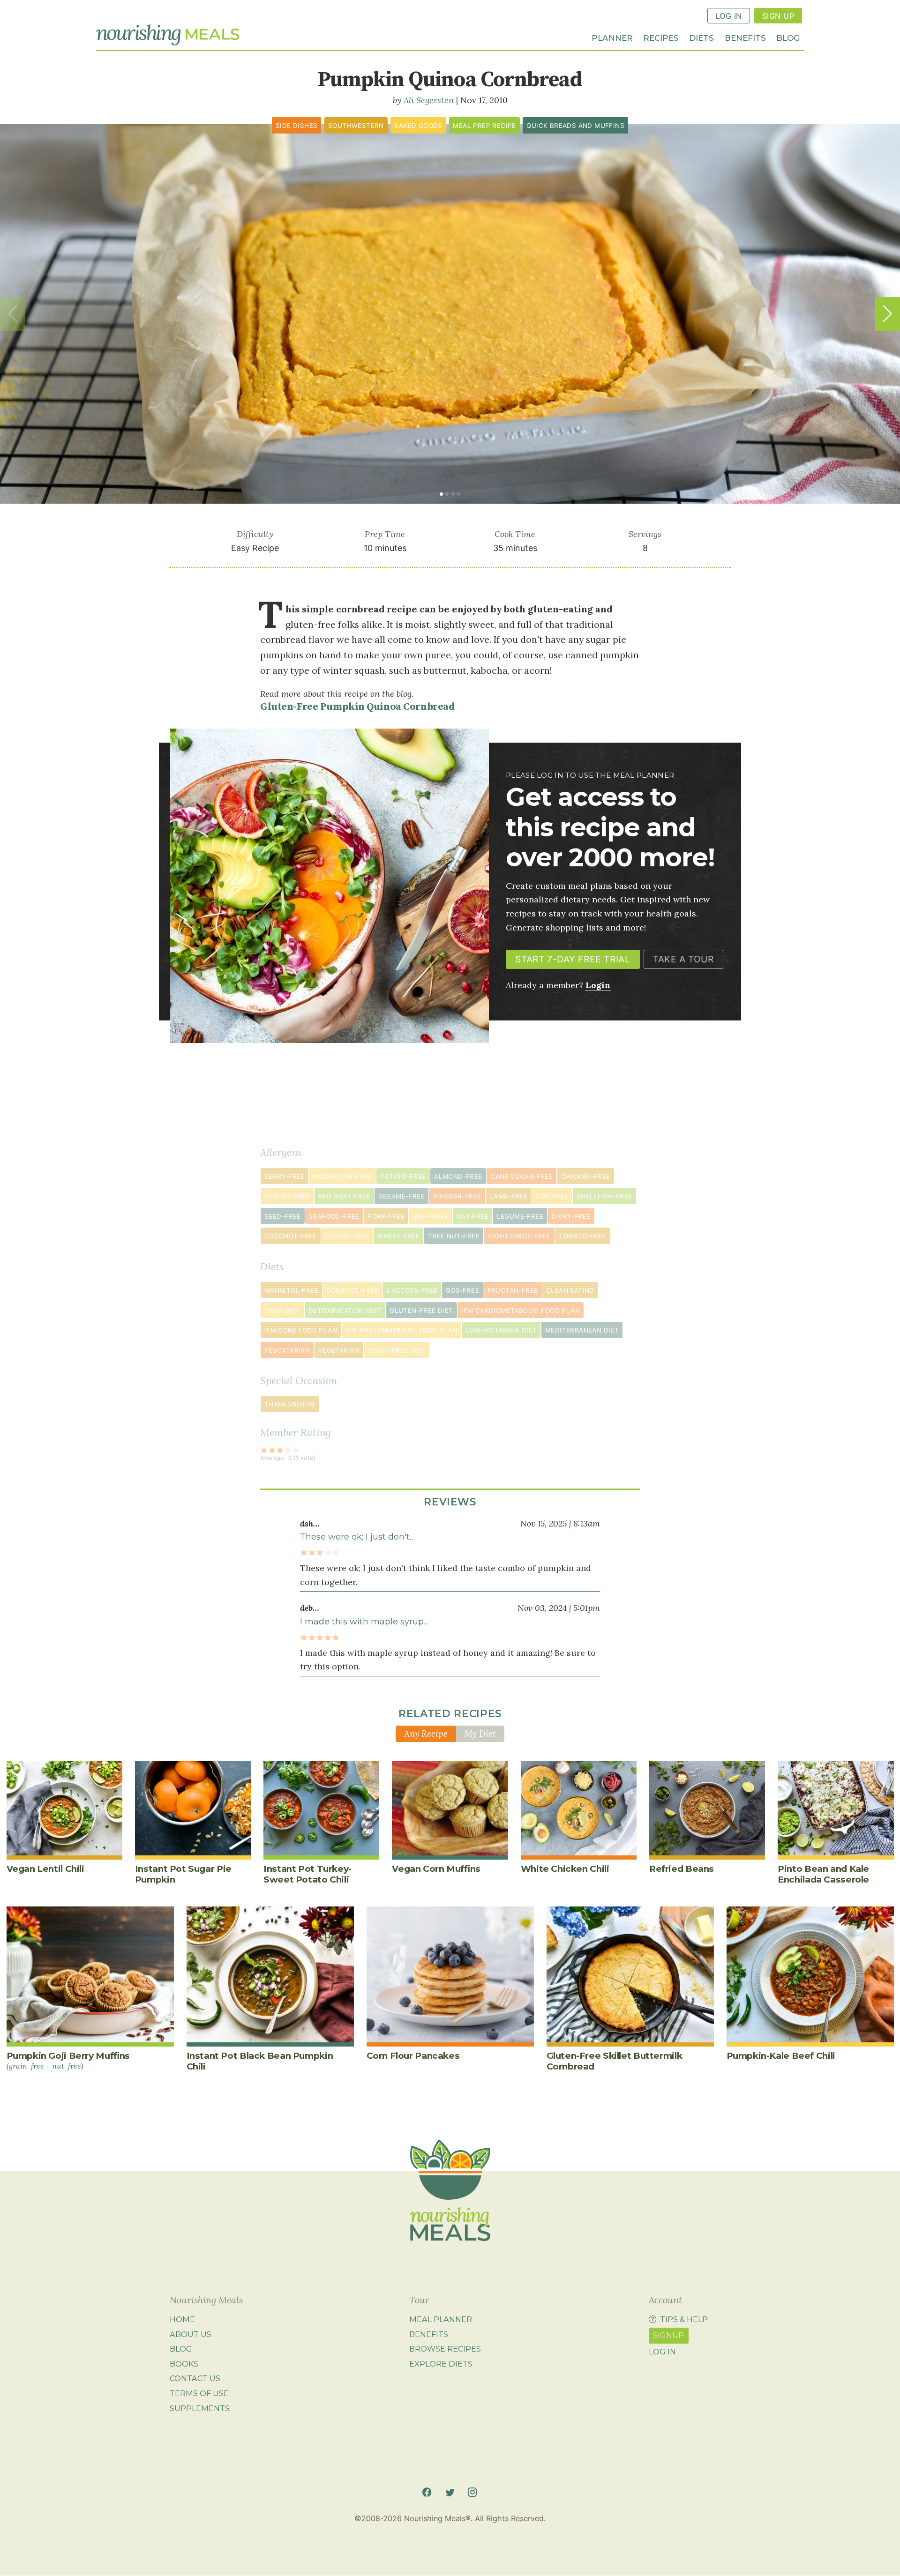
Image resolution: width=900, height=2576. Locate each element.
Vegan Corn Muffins (436, 1869)
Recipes (661, 37)
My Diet (480, 1734)
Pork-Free (386, 1216)
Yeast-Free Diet (396, 1350)
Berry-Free (285, 1176)
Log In (729, 16)
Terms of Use (199, 2393)
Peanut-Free (287, 1196)
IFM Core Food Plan (301, 1330)
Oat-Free (472, 1216)
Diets (701, 37)
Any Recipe (426, 1734)
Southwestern (356, 126)
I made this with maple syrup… (364, 1622)
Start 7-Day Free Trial (573, 959)
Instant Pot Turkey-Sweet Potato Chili (307, 1874)
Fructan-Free (513, 1290)
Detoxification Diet (345, 1310)
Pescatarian (287, 1350)
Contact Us (195, 2378)
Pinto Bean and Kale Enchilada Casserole (823, 1874)
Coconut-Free (291, 1236)
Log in (662, 2352)
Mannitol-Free (291, 1290)
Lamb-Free (509, 1196)
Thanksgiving (290, 1404)
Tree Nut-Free (454, 1236)
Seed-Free (283, 1216)
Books (184, 2364)
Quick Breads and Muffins (575, 126)
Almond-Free (458, 1176)
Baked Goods (418, 126)
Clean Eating (570, 1290)
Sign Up (778, 16)
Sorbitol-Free (353, 1290)
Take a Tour (683, 959)
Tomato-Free (582, 1236)
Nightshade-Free (519, 1236)
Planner (612, 37)
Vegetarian (339, 1350)
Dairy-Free (571, 1216)
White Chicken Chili (565, 1869)
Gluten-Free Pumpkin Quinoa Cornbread (357, 707)
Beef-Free (431, 1216)
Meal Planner (441, 2319)
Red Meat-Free (344, 1196)
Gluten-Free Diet (421, 1310)
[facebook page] (427, 2492)
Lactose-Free (412, 1290)
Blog (788, 37)
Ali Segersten (429, 100)
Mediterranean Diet (582, 1330)
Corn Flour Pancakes (413, 2056)
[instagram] (472, 2492)
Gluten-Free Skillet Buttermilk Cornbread (615, 2061)
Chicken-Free (586, 1176)
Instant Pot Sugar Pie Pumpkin (183, 1874)
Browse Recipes (445, 2349)
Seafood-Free (334, 1216)
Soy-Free (552, 1196)
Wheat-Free (398, 1236)
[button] (887, 314)
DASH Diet (282, 1310)
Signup (668, 2335)
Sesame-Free (402, 1196)
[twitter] (450, 2492)
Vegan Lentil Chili (45, 1869)
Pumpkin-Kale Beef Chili (781, 2056)
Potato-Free (403, 1176)
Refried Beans (682, 1869)
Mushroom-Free (342, 1176)
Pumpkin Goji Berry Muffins (68, 2060)
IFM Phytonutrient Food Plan (401, 1330)
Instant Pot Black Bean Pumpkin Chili (260, 2061)
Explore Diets (441, 2364)
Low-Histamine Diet (501, 1330)
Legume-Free (520, 1216)
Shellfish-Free (604, 1196)
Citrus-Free (347, 1236)
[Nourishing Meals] (168, 35)
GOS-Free (462, 1290)
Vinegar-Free (457, 1196)
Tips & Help (684, 2319)
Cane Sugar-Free (521, 1176)
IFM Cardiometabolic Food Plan (521, 1310)
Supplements (200, 2408)
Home (182, 2319)
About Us (191, 2334)
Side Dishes (296, 126)
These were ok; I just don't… (357, 1537)
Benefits (745, 37)
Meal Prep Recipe (484, 126)
